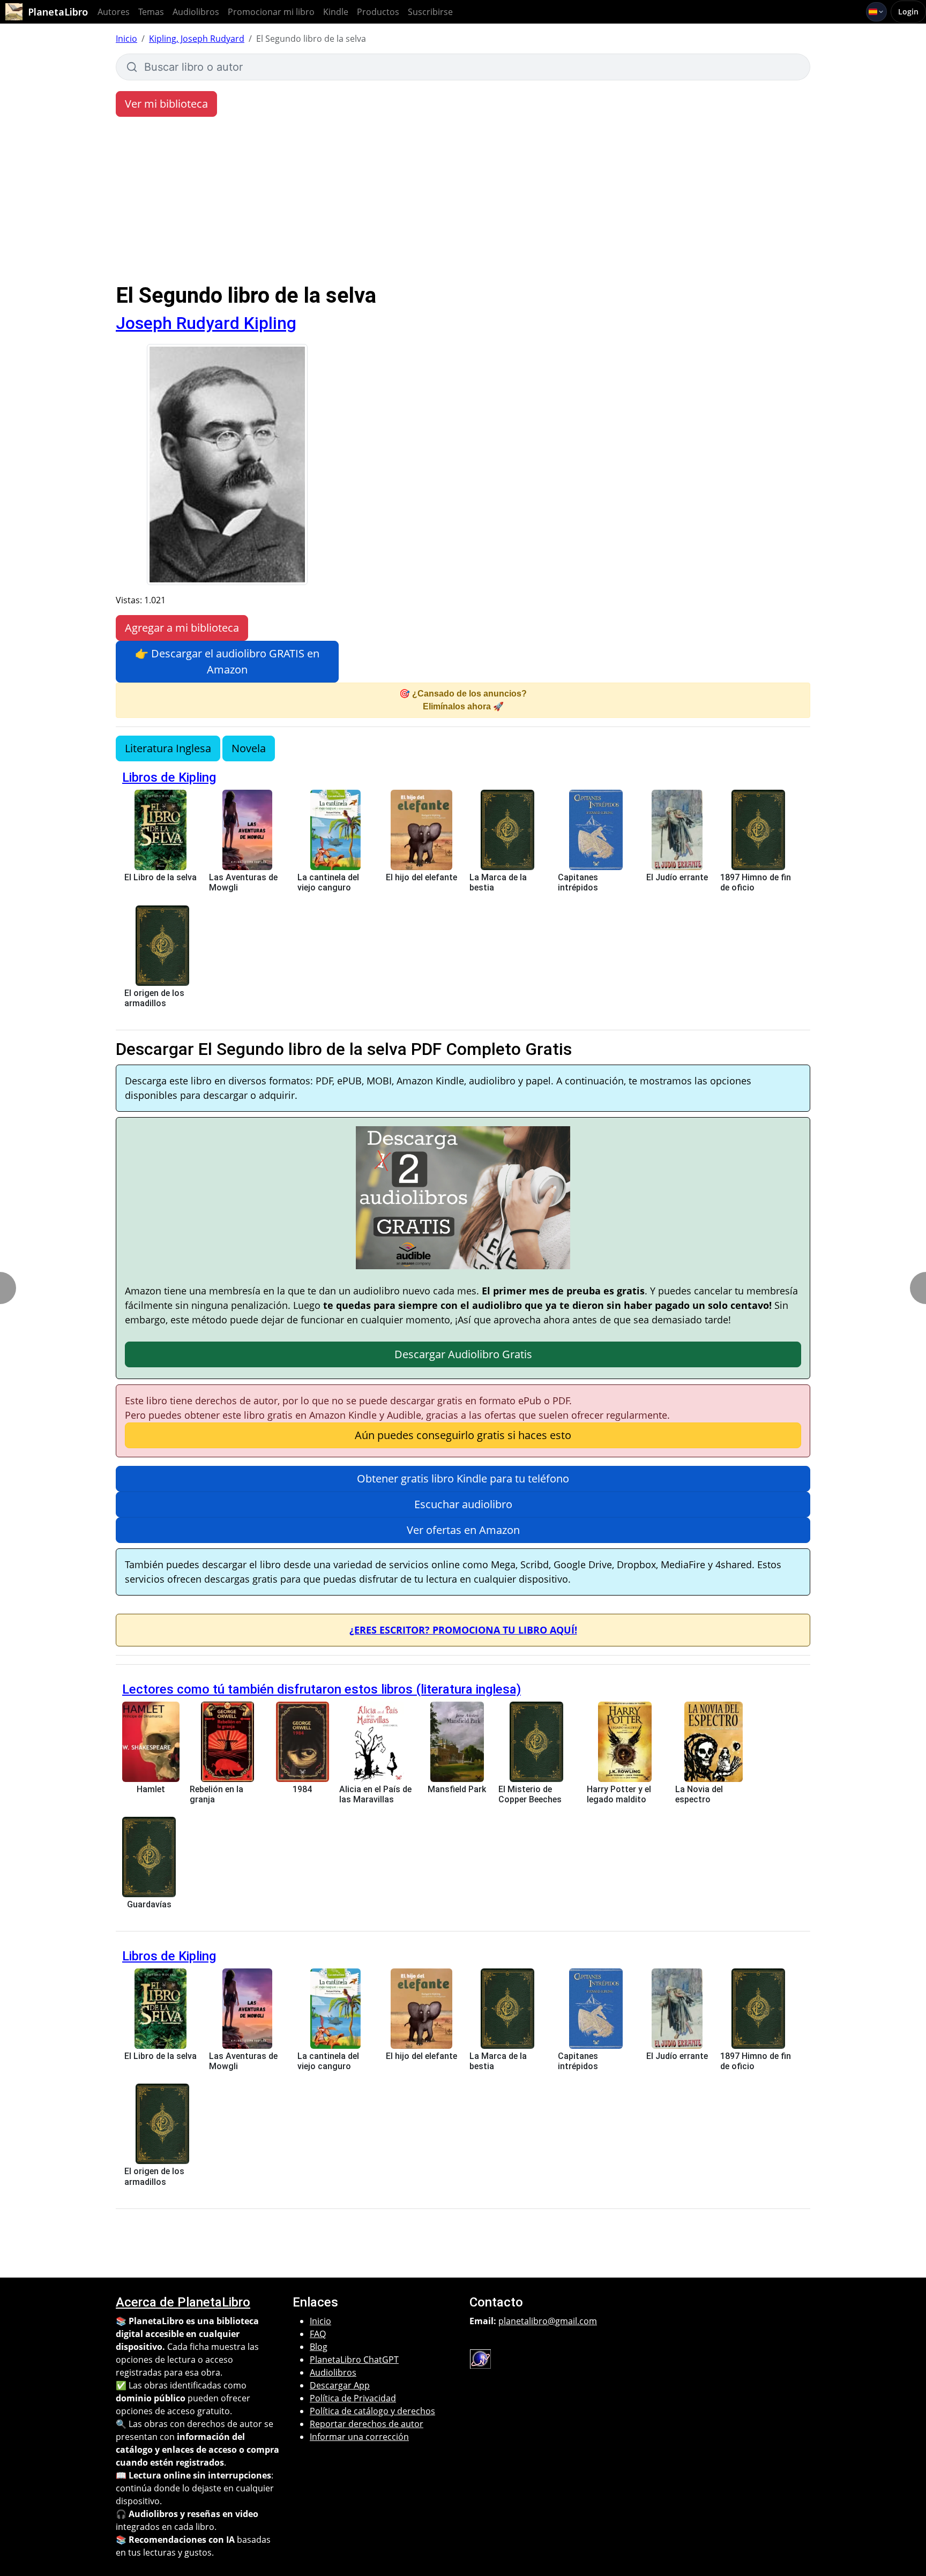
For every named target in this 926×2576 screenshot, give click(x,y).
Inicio (126, 39)
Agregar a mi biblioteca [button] (182, 628)
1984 (302, 1789)
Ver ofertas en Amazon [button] (463, 1530)
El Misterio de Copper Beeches (530, 1794)
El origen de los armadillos (154, 998)
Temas (151, 12)
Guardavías (149, 1904)
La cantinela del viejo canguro (328, 882)
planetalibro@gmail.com (548, 2321)
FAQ (318, 2334)
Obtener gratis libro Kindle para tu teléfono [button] (463, 1478)
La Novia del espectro (699, 1794)
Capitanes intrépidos (578, 882)
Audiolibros (196, 12)
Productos (378, 12)
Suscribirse (430, 12)
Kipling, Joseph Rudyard (197, 39)
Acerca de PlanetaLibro (183, 2302)
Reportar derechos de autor (367, 2424)
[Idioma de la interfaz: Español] (876, 12)
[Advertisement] (463, 203)
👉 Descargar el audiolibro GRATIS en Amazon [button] (227, 661)
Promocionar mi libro (271, 12)
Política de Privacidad (353, 2398)
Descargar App (340, 2385)
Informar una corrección (359, 2437)
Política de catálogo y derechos (372, 2411)
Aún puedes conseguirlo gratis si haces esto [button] (463, 1435)
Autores (114, 12)
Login (908, 12)
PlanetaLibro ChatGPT (354, 2360)
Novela (249, 748)
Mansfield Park (457, 1789)
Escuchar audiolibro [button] (463, 1504)
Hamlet (151, 1789)
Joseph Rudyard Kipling (206, 323)
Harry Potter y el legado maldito (619, 1794)
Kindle (336, 12)
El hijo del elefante (421, 877)
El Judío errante (677, 877)
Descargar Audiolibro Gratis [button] (463, 1354)
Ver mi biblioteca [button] (166, 104)
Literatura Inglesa (168, 748)
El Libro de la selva (160, 877)
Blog (319, 2347)
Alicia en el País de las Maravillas (375, 1794)
